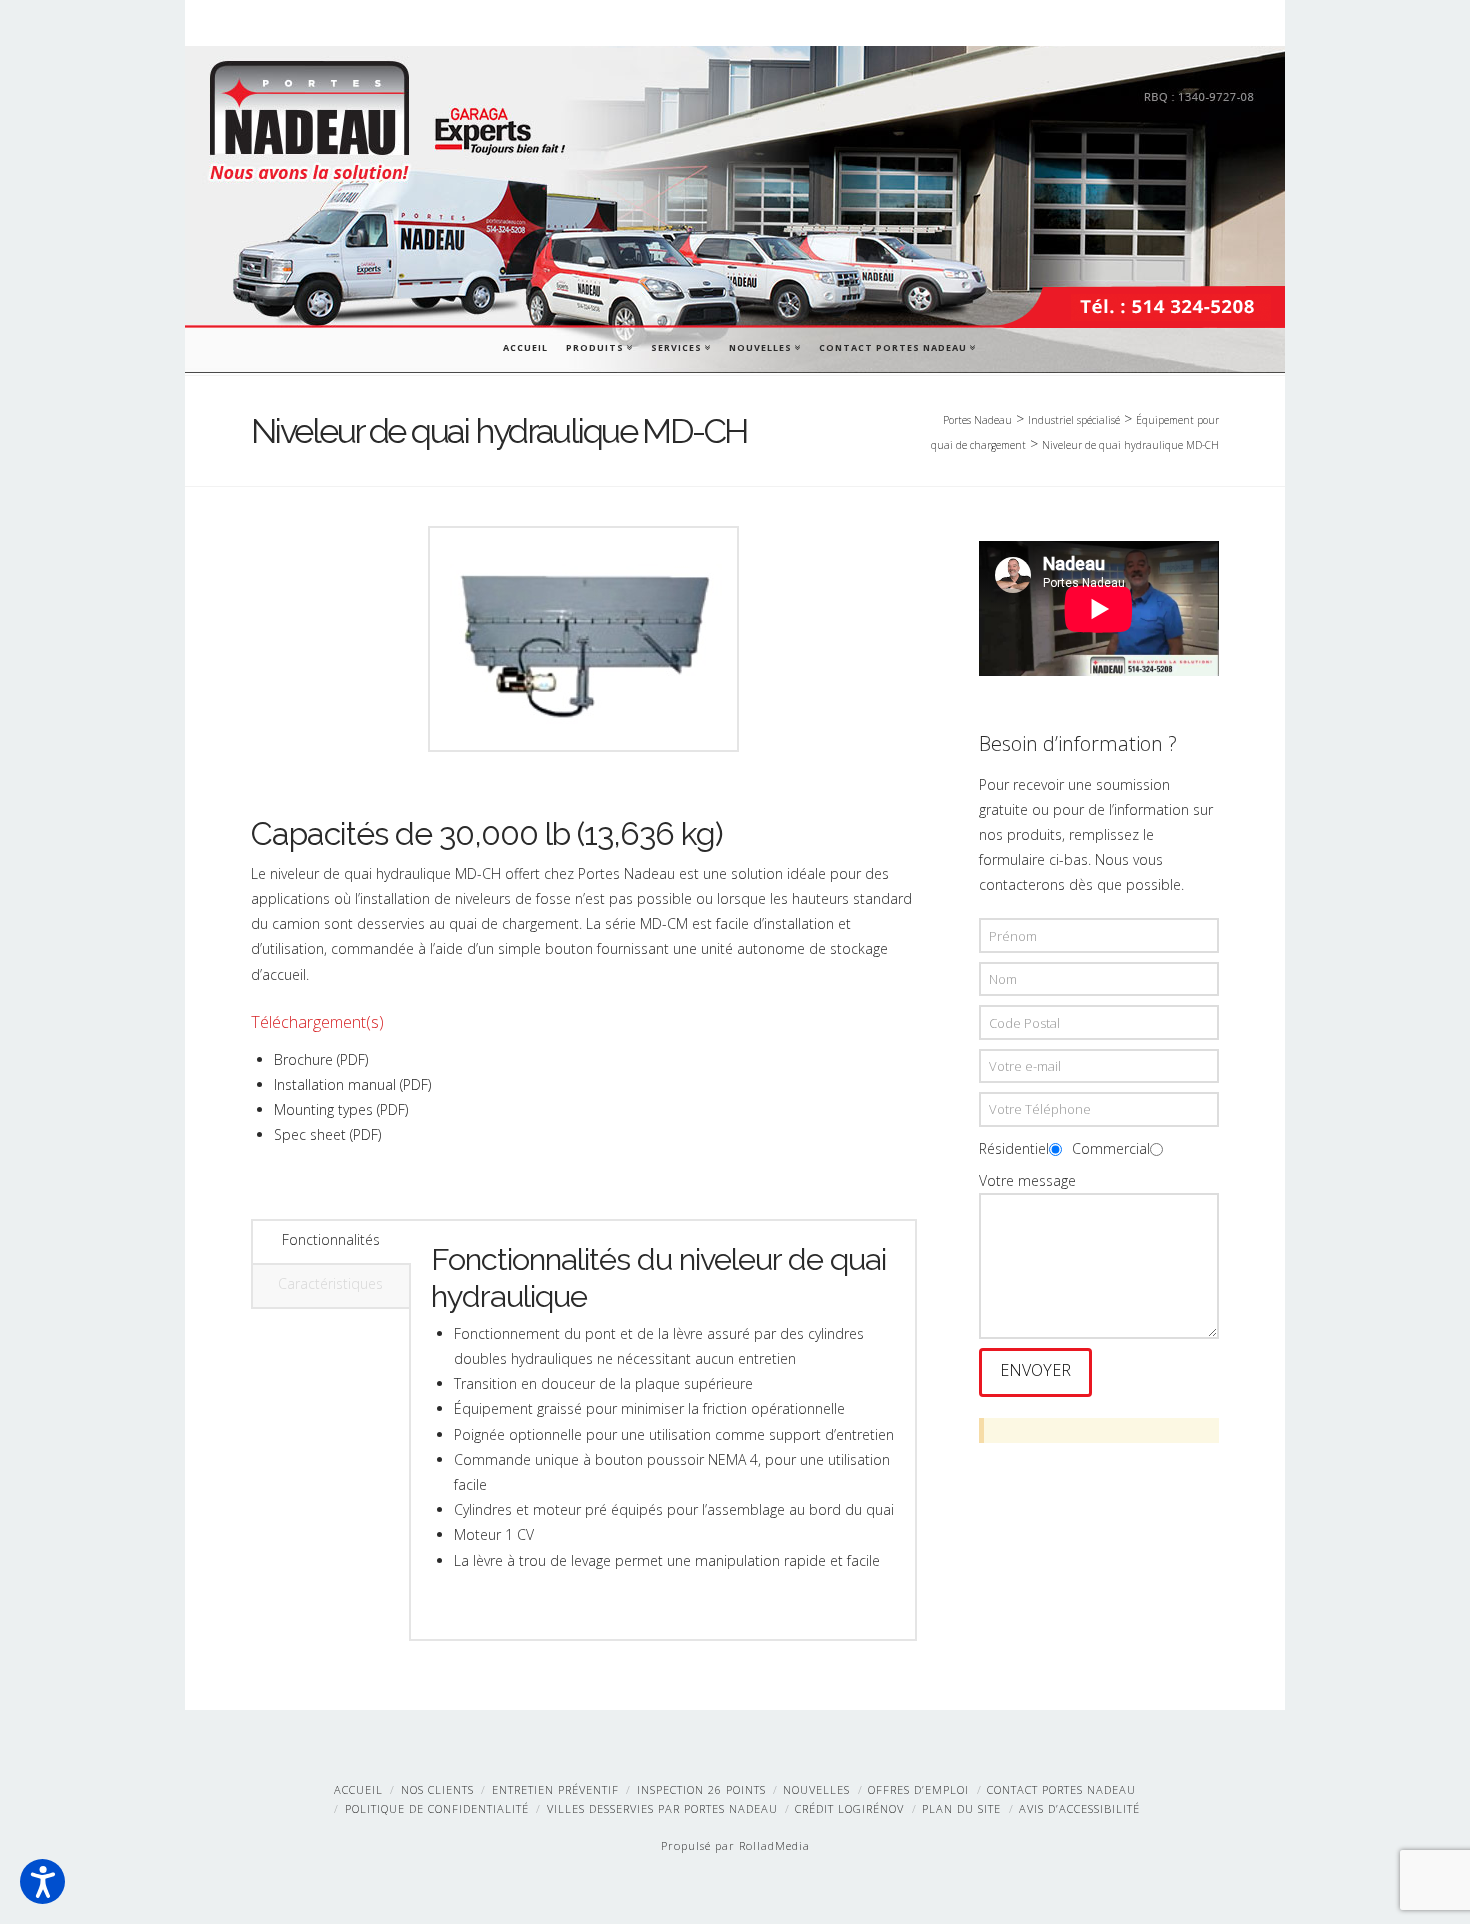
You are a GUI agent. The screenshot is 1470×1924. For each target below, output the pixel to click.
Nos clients (437, 1789)
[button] (42, 1881)
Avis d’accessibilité (1079, 1808)
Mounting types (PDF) (341, 1109)
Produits (598, 346)
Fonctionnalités (331, 1239)
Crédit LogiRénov (849, 1808)
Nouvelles (764, 346)
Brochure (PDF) (321, 1059)
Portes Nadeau (977, 420)
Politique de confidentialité (437, 1808)
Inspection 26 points (701, 1789)
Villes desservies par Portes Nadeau (662, 1808)
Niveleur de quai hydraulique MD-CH (1130, 445)
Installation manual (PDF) (352, 1084)
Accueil (525, 347)
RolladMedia (774, 1845)
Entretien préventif (555, 1789)
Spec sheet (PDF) (327, 1134)
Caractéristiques (330, 1283)
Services (680, 346)
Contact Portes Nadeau (896, 346)
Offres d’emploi (918, 1789)
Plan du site (961, 1808)
